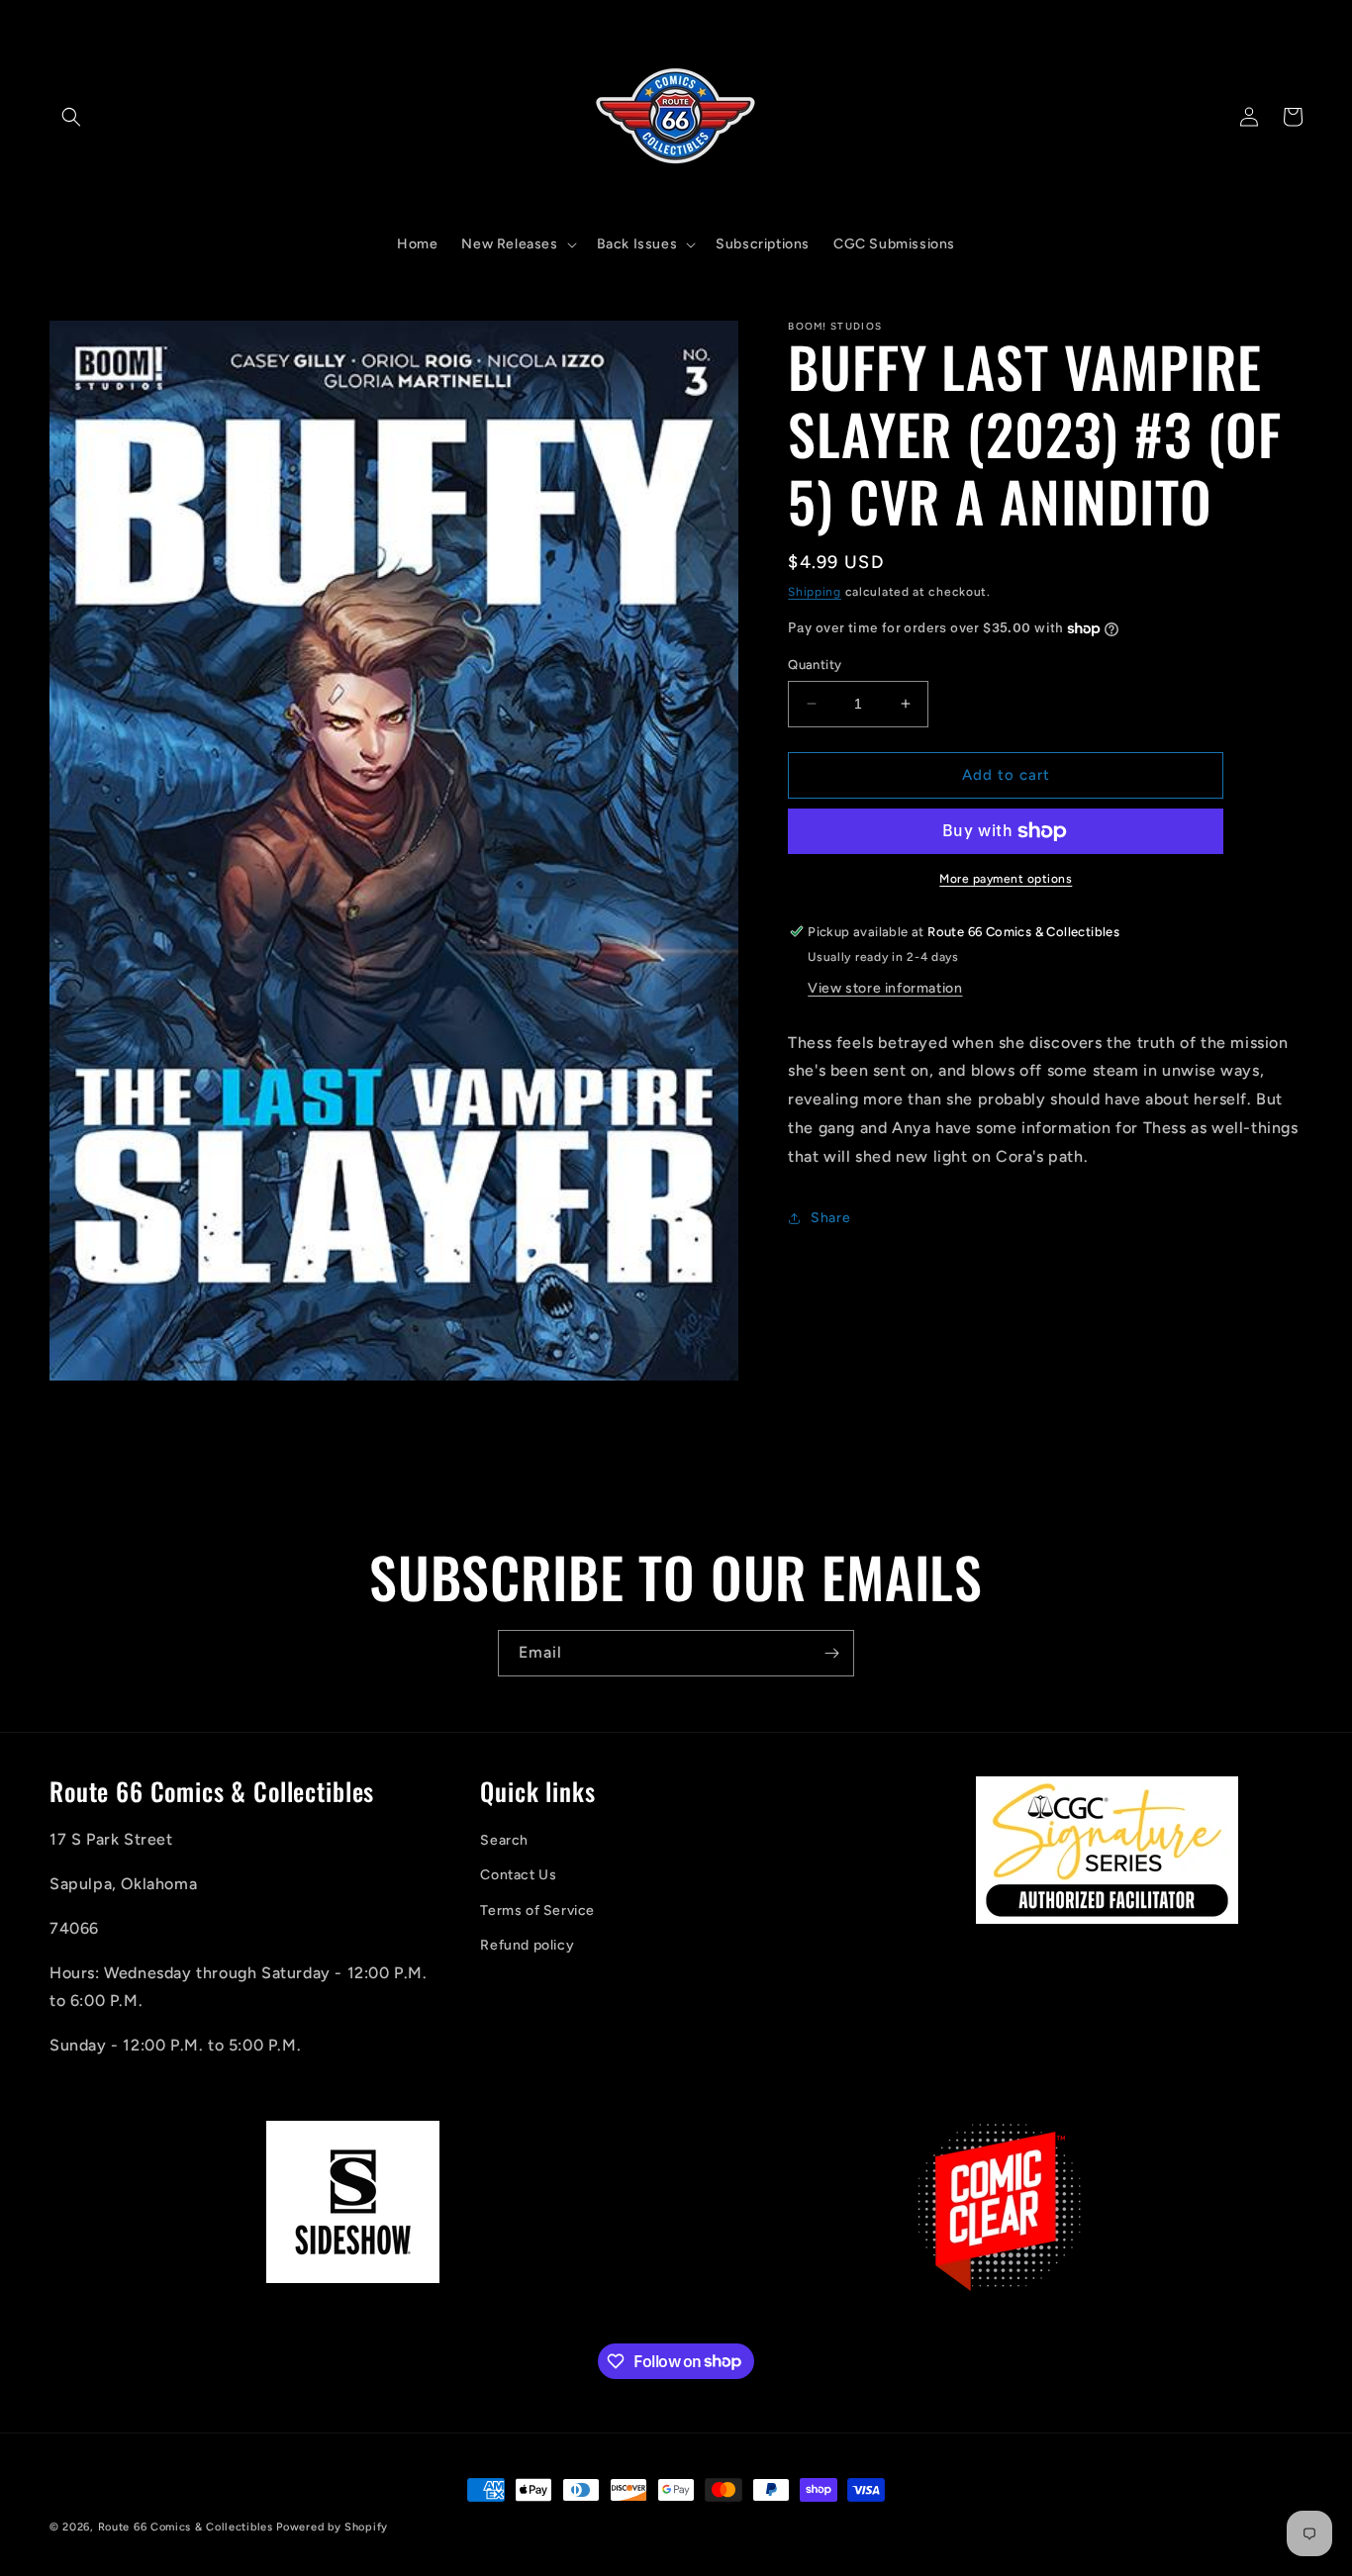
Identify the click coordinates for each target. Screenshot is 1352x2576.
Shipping (815, 592)
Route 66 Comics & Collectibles (186, 2527)
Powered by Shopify (332, 2527)
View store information (885, 988)
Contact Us (518, 1876)
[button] (71, 117)
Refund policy (527, 1945)
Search (504, 1841)
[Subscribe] (831, 1653)
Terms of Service (537, 1910)
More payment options (1006, 879)
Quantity (815, 665)
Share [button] (830, 1218)
